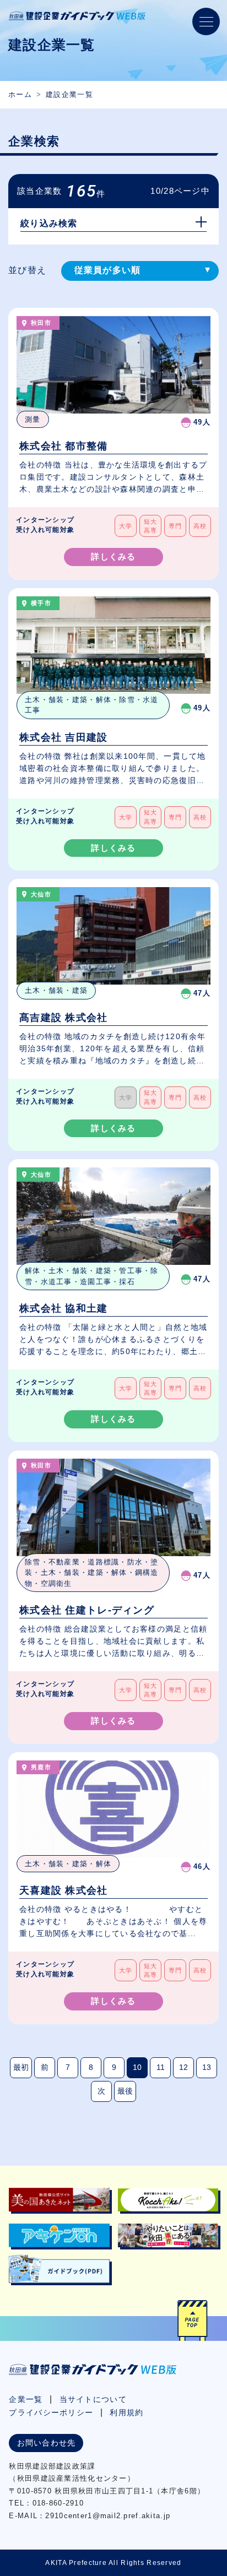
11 (161, 2067)
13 (207, 2067)
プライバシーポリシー (51, 2412)
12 (183, 2067)
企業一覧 (26, 2399)
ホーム (20, 94)
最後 (125, 2091)
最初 (21, 2067)
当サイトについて (93, 2399)
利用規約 (126, 2412)
